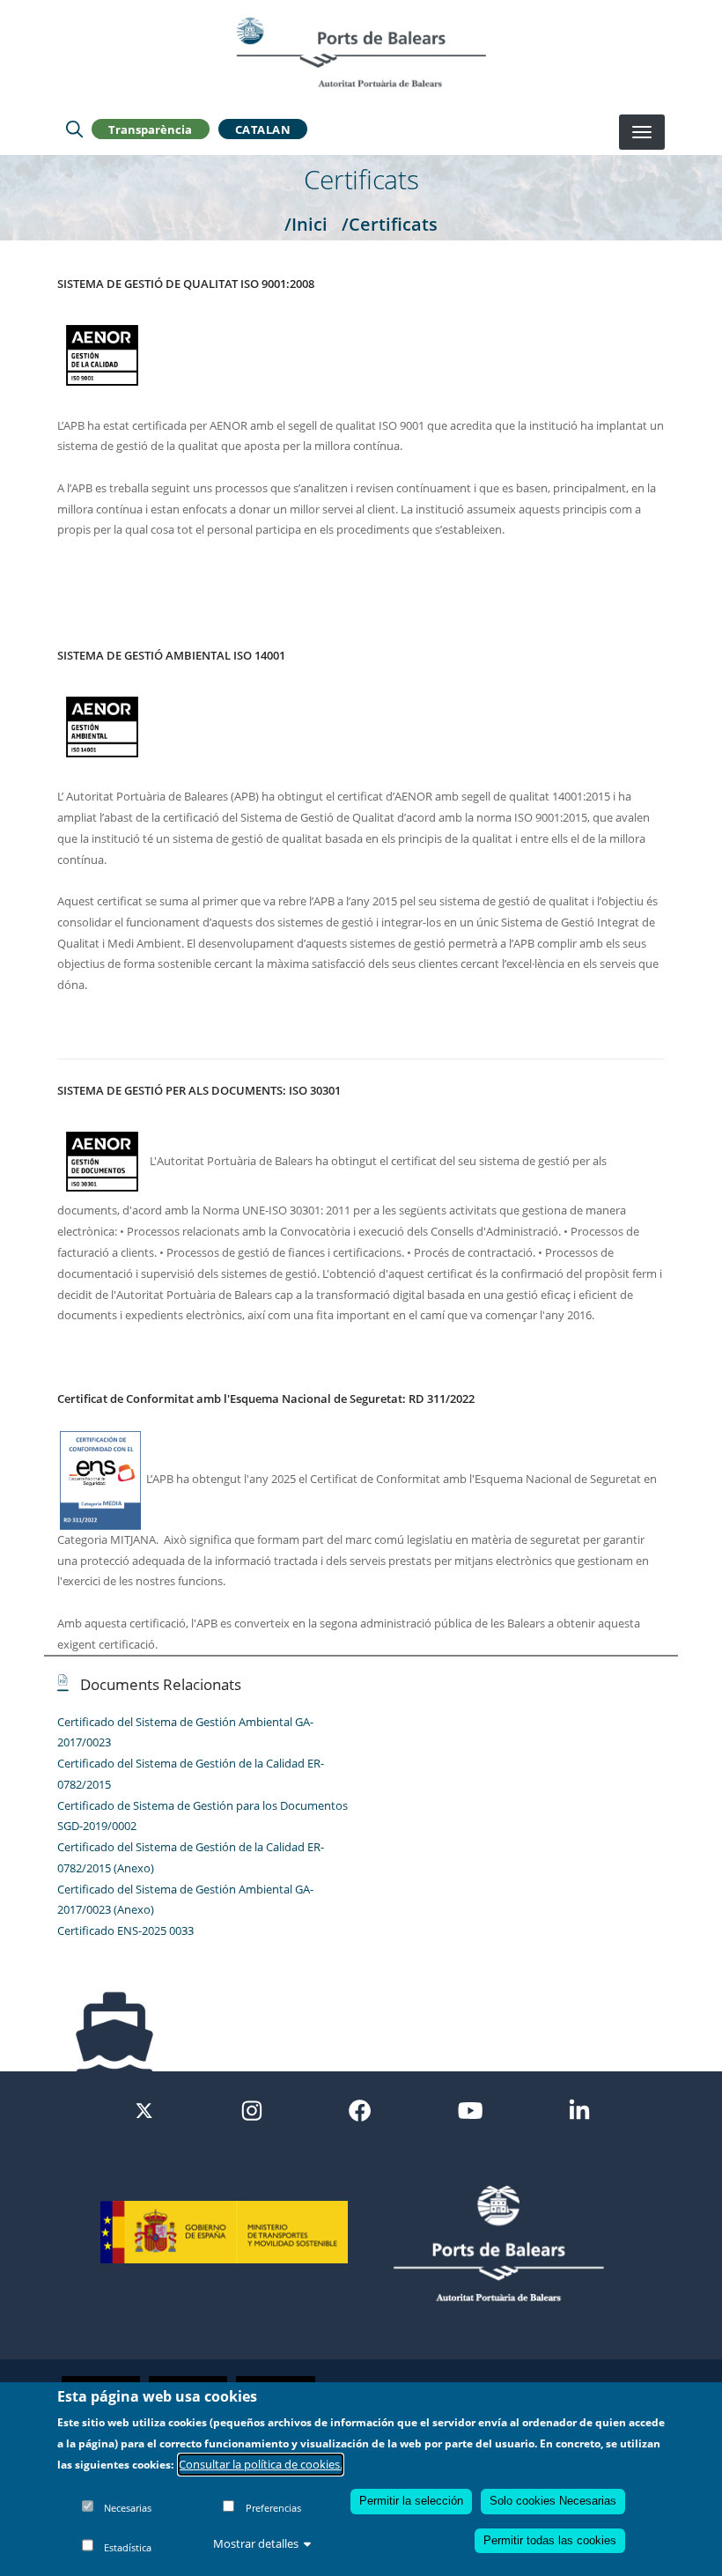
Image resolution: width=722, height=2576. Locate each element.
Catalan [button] (263, 129)
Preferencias (273, 2508)
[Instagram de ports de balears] (252, 2109)
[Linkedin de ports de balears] (579, 2109)
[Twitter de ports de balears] (144, 2109)
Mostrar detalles (256, 2543)
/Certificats (390, 224)
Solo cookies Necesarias (553, 2501)
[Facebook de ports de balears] (360, 2109)
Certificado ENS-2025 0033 (125, 1930)
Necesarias (128, 2508)
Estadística (128, 2547)
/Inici (306, 224)
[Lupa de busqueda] (74, 129)
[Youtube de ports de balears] (470, 2109)
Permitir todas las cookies (550, 2540)
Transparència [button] (150, 129)
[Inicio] (361, 52)
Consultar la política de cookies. (261, 2464)
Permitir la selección (411, 2501)
